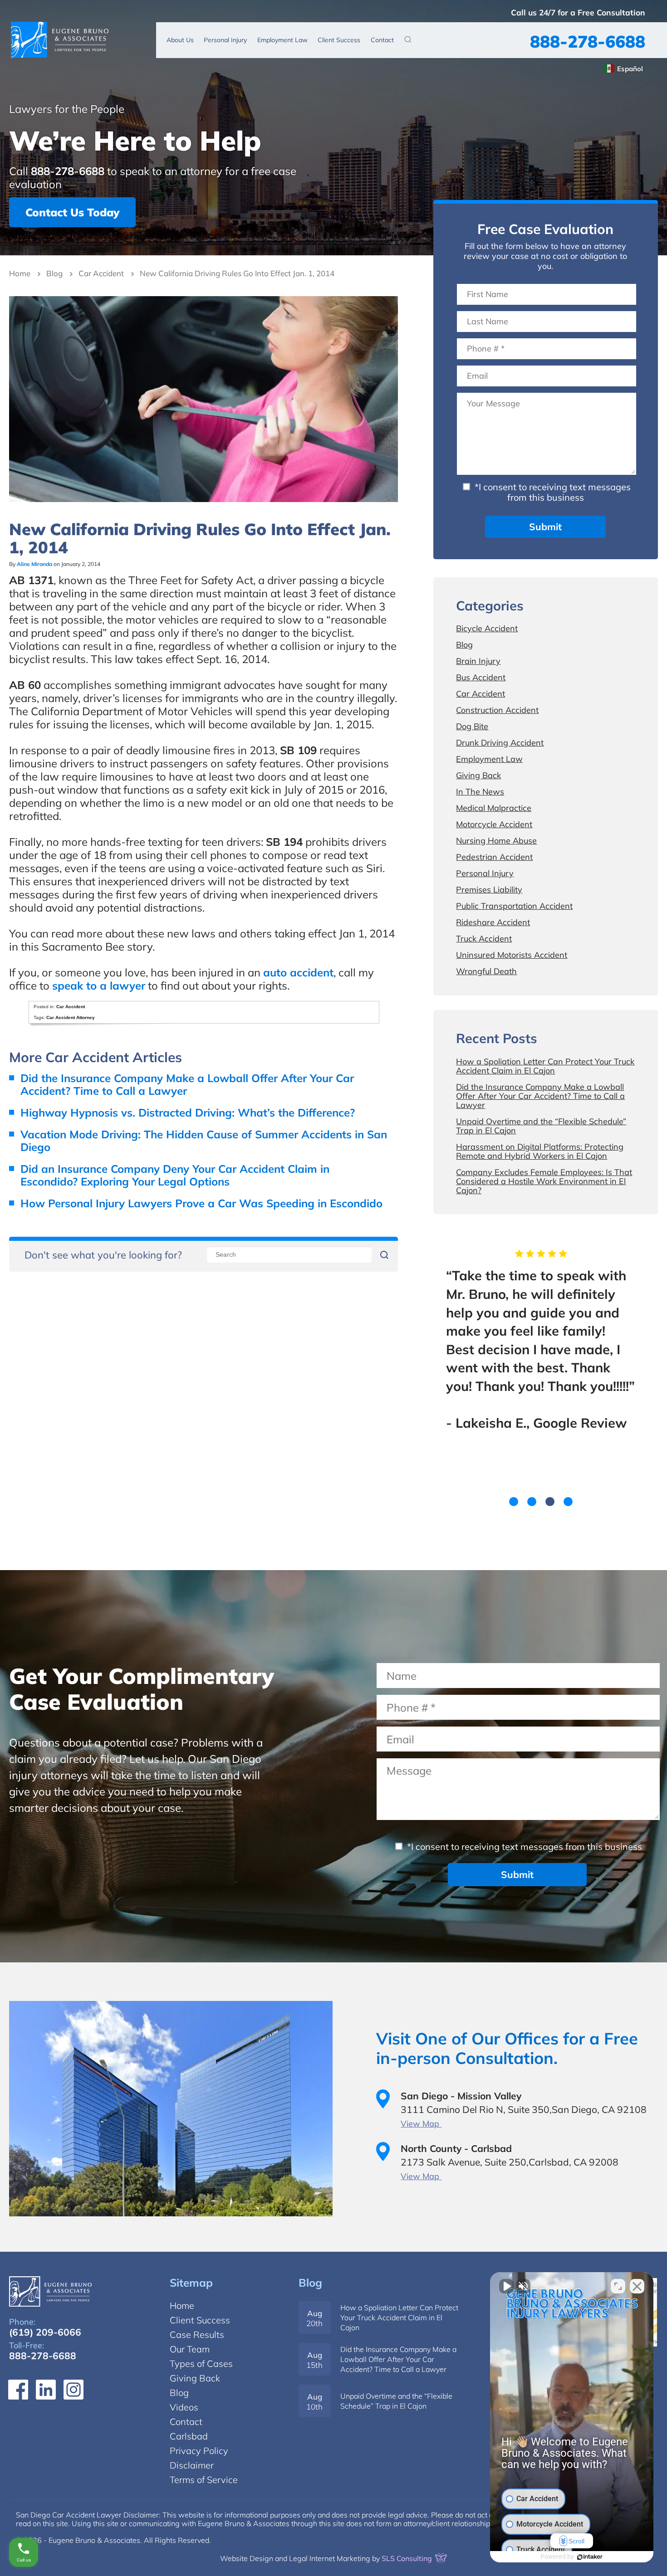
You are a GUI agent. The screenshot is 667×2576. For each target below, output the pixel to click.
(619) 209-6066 (45, 2332)
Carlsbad (189, 2436)
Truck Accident (484, 939)
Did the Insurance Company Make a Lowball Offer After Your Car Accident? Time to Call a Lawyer (187, 1084)
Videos (184, 2407)
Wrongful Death (486, 971)
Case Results (197, 2334)
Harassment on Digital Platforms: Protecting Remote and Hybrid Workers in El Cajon (540, 1151)
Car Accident (101, 273)
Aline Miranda (34, 564)
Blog (54, 273)
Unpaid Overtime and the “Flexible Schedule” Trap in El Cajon (541, 1126)
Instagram (74, 2390)
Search (408, 39)
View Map (421, 2124)
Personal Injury (225, 40)
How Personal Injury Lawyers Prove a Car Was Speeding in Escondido (201, 1203)
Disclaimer (192, 2465)
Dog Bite (472, 726)
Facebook (18, 2390)
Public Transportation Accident (514, 906)
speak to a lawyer (99, 986)
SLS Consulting (408, 2558)
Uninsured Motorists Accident (512, 955)
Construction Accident (497, 710)
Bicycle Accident (487, 628)
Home (20, 273)
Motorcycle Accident (494, 824)
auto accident (298, 972)
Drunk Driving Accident (500, 743)
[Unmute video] (506, 2286)
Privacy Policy (199, 2451)
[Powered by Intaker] (590, 2557)
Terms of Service (204, 2480)
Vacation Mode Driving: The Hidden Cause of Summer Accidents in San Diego (204, 1141)
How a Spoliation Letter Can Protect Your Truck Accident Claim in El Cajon (545, 1066)
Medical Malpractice (494, 808)
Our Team (190, 2349)
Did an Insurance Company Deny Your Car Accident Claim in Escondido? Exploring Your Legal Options (175, 1175)
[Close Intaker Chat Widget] (637, 2286)
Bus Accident (481, 677)
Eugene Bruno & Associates (60, 39)
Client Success (339, 40)
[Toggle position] (618, 2286)
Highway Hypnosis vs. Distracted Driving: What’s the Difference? (188, 1112)
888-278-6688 (588, 41)
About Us (180, 40)
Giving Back (478, 775)
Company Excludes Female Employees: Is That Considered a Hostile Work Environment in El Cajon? (544, 1181)
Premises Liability (489, 890)
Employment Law (282, 40)
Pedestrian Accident (494, 857)
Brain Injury (478, 661)
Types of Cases (201, 2364)
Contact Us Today (72, 212)
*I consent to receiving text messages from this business (552, 492)
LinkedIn (46, 2390)
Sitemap (191, 2283)
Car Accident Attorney (71, 1017)
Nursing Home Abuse (496, 841)
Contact (382, 40)
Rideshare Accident (493, 922)
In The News (480, 792)
